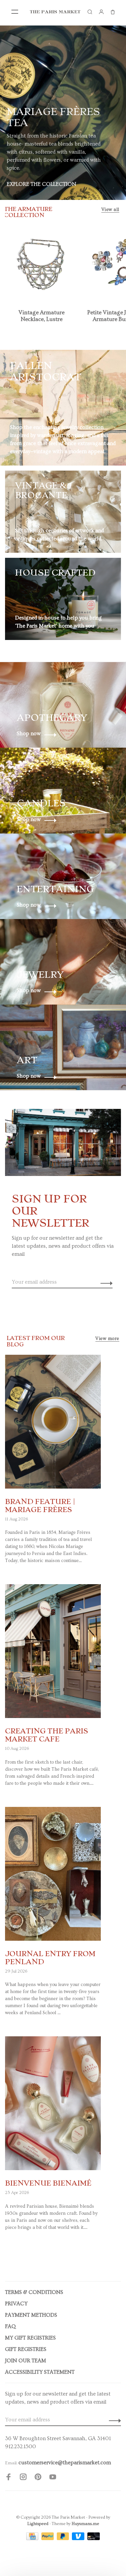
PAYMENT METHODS (31, 2315)
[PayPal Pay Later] (64, 2538)
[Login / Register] (101, 12)
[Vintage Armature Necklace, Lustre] (42, 263)
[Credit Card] (33, 2538)
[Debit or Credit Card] (94, 2538)
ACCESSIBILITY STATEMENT (40, 2372)
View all (110, 210)
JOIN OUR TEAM (26, 2361)
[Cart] (113, 12)
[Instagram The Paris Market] (23, 2478)
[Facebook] (8, 2478)
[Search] (90, 12)
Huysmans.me (85, 2524)
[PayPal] (48, 2538)
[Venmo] (79, 2538)
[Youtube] (53, 2478)
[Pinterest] (38, 2478)
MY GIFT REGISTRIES (30, 2338)
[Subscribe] (105, 1282)
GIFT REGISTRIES (26, 2349)
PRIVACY (16, 2304)
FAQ (10, 2326)
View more (107, 1339)
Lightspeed (38, 2524)
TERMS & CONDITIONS (34, 2292)
